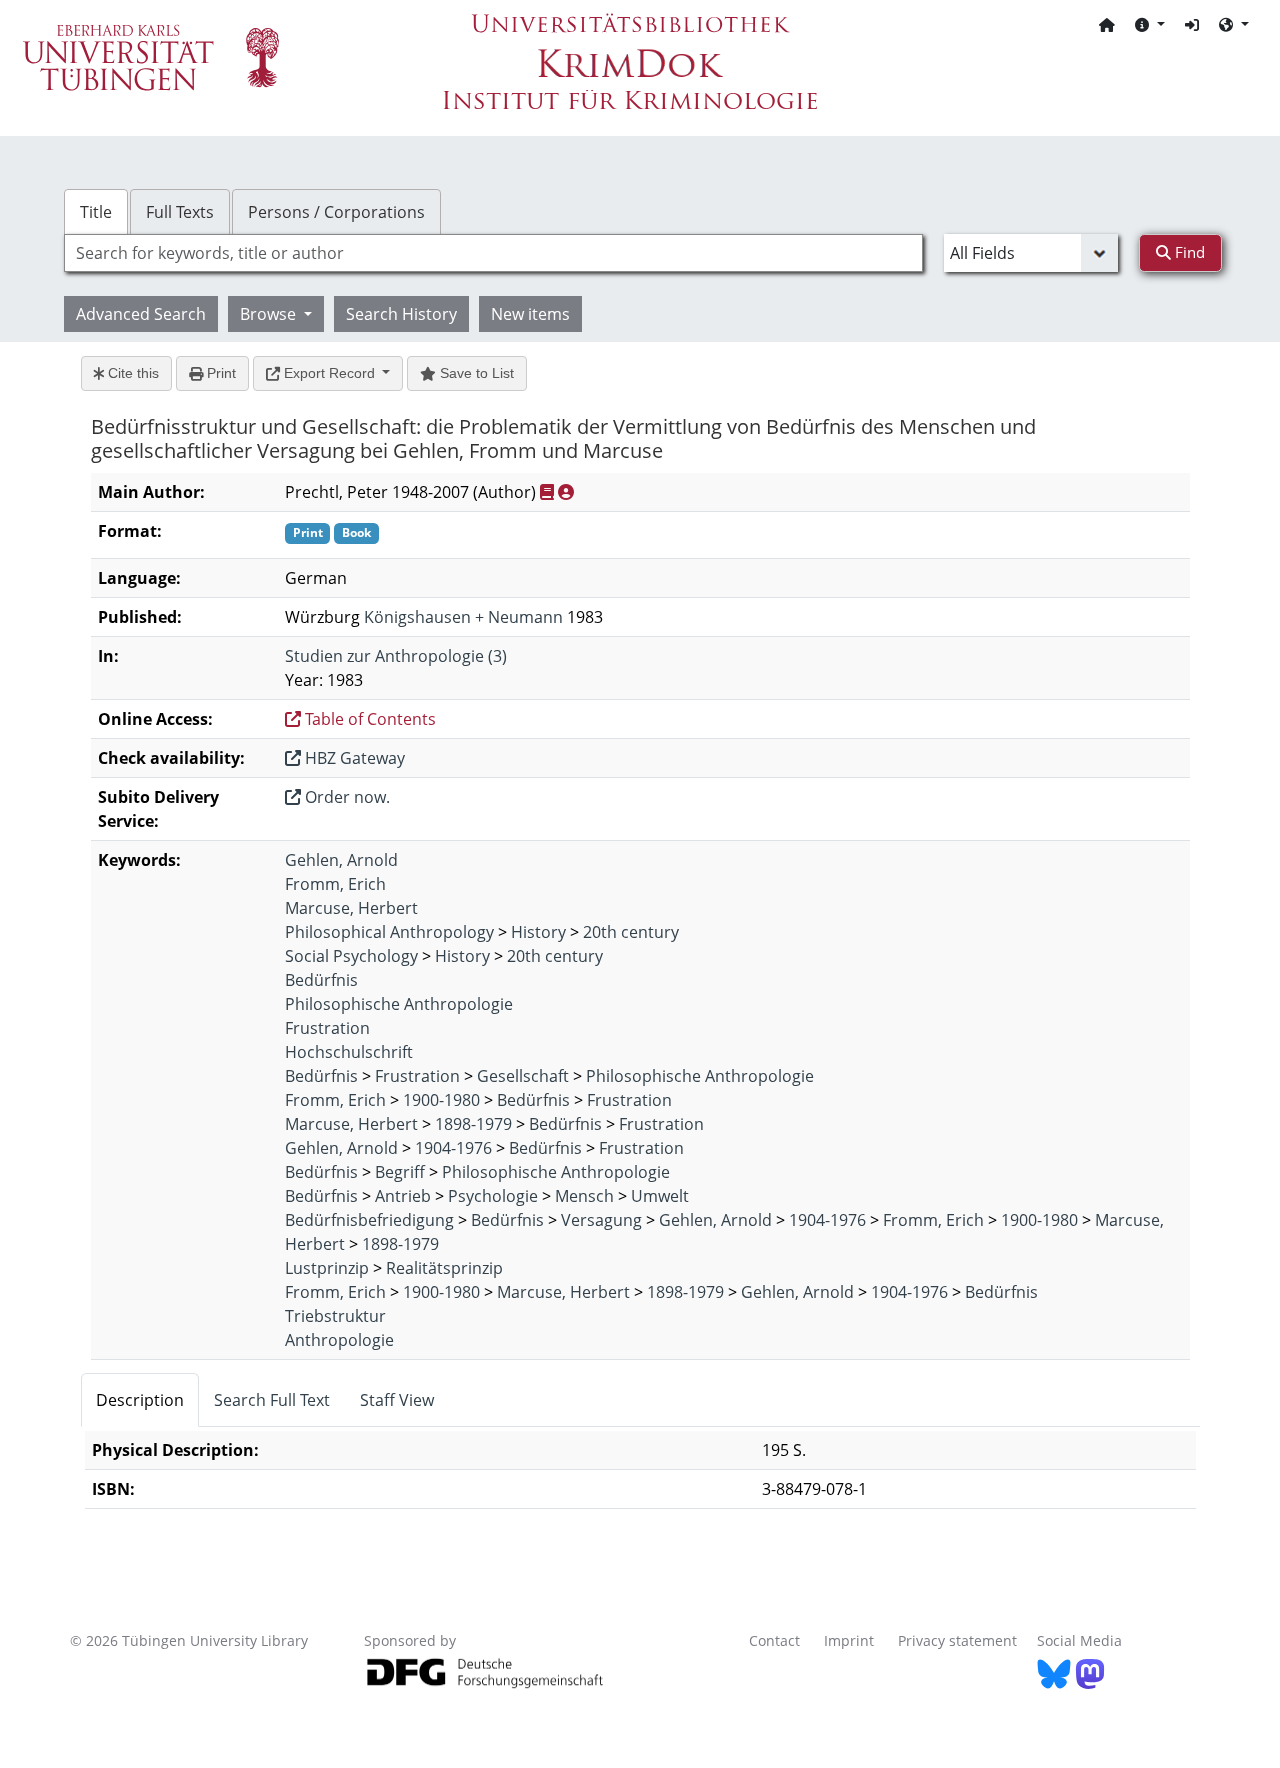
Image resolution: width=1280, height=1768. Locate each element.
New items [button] (530, 314)
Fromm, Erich (335, 884)
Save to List (475, 373)
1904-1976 (453, 1148)
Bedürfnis (321, 980)
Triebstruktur (335, 1316)
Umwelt (660, 1196)
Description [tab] (140, 1400)
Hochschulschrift (349, 1052)
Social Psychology (351, 956)
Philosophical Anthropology (389, 932)
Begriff (400, 1172)
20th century (631, 932)
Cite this (131, 373)
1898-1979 (473, 1124)
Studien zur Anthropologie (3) (396, 656)
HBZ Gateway (353, 758)
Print (219, 373)
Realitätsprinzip (444, 1268)
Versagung (601, 1220)
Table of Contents (368, 719)
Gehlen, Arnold (341, 860)
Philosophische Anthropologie (399, 1004)
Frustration (327, 1028)
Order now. (345, 797)
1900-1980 (441, 1100)
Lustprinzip (327, 1268)
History (538, 932)
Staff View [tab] (397, 1400)
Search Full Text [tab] (272, 1400)
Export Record (329, 373)
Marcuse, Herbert (351, 908)
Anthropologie (339, 1340)
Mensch (584, 1196)
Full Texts (180, 212)
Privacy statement (957, 1640)
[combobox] (493, 253)
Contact (774, 1640)
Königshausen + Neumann (463, 617)
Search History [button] (401, 314)
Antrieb (403, 1196)
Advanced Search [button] (141, 314)
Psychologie (493, 1196)
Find (1188, 252)
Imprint (849, 1640)
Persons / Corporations (336, 212)
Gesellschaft (523, 1076)
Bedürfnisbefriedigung (369, 1220)
